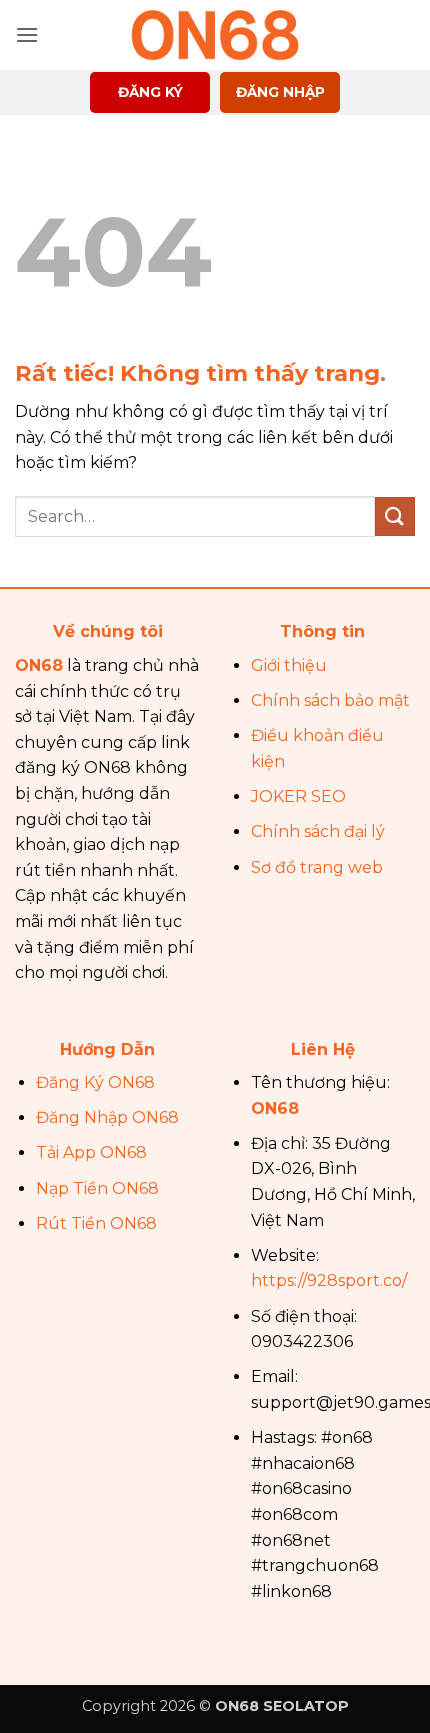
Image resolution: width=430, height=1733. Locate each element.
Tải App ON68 (91, 1152)
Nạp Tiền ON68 (97, 1188)
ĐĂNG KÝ (150, 92)
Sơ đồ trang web (317, 867)
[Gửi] (395, 516)
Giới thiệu (289, 665)
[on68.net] (215, 35)
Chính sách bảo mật (330, 700)
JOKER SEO (298, 796)
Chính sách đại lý (318, 831)
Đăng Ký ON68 (95, 1082)
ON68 (39, 665)
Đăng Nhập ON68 (107, 1117)
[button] (27, 34)
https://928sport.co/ (329, 1280)
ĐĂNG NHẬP (280, 92)
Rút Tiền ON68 (96, 1223)
